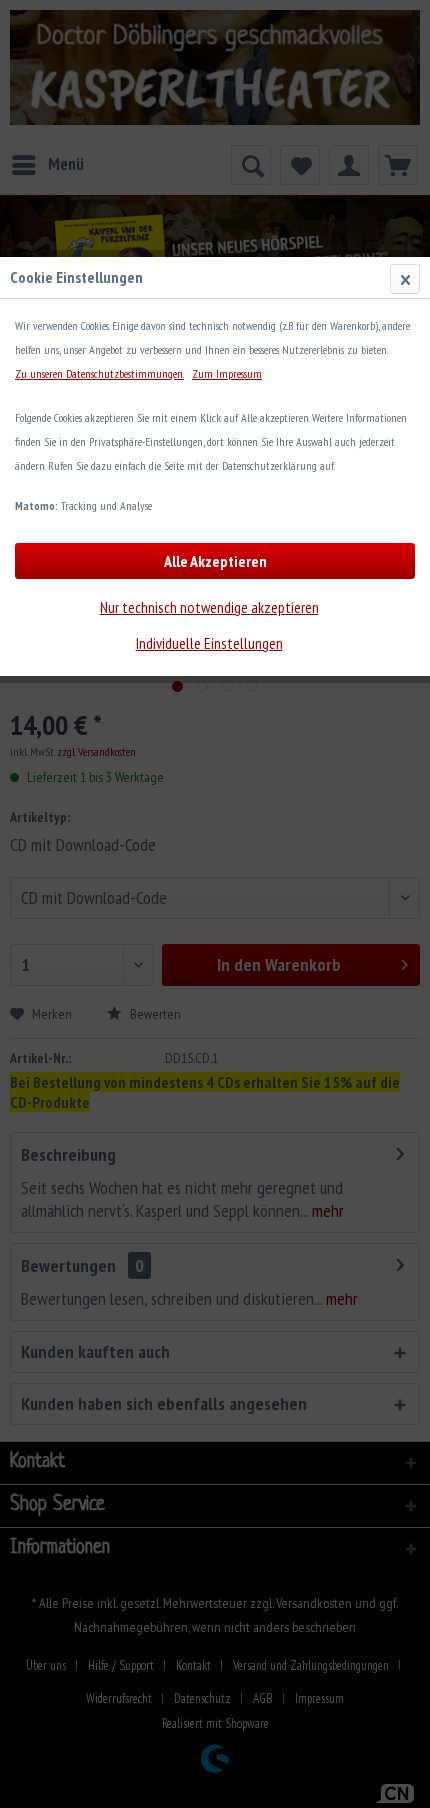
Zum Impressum (227, 373)
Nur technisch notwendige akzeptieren (209, 607)
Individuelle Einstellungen (209, 643)
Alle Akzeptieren (215, 561)
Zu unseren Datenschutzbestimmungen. (99, 373)
